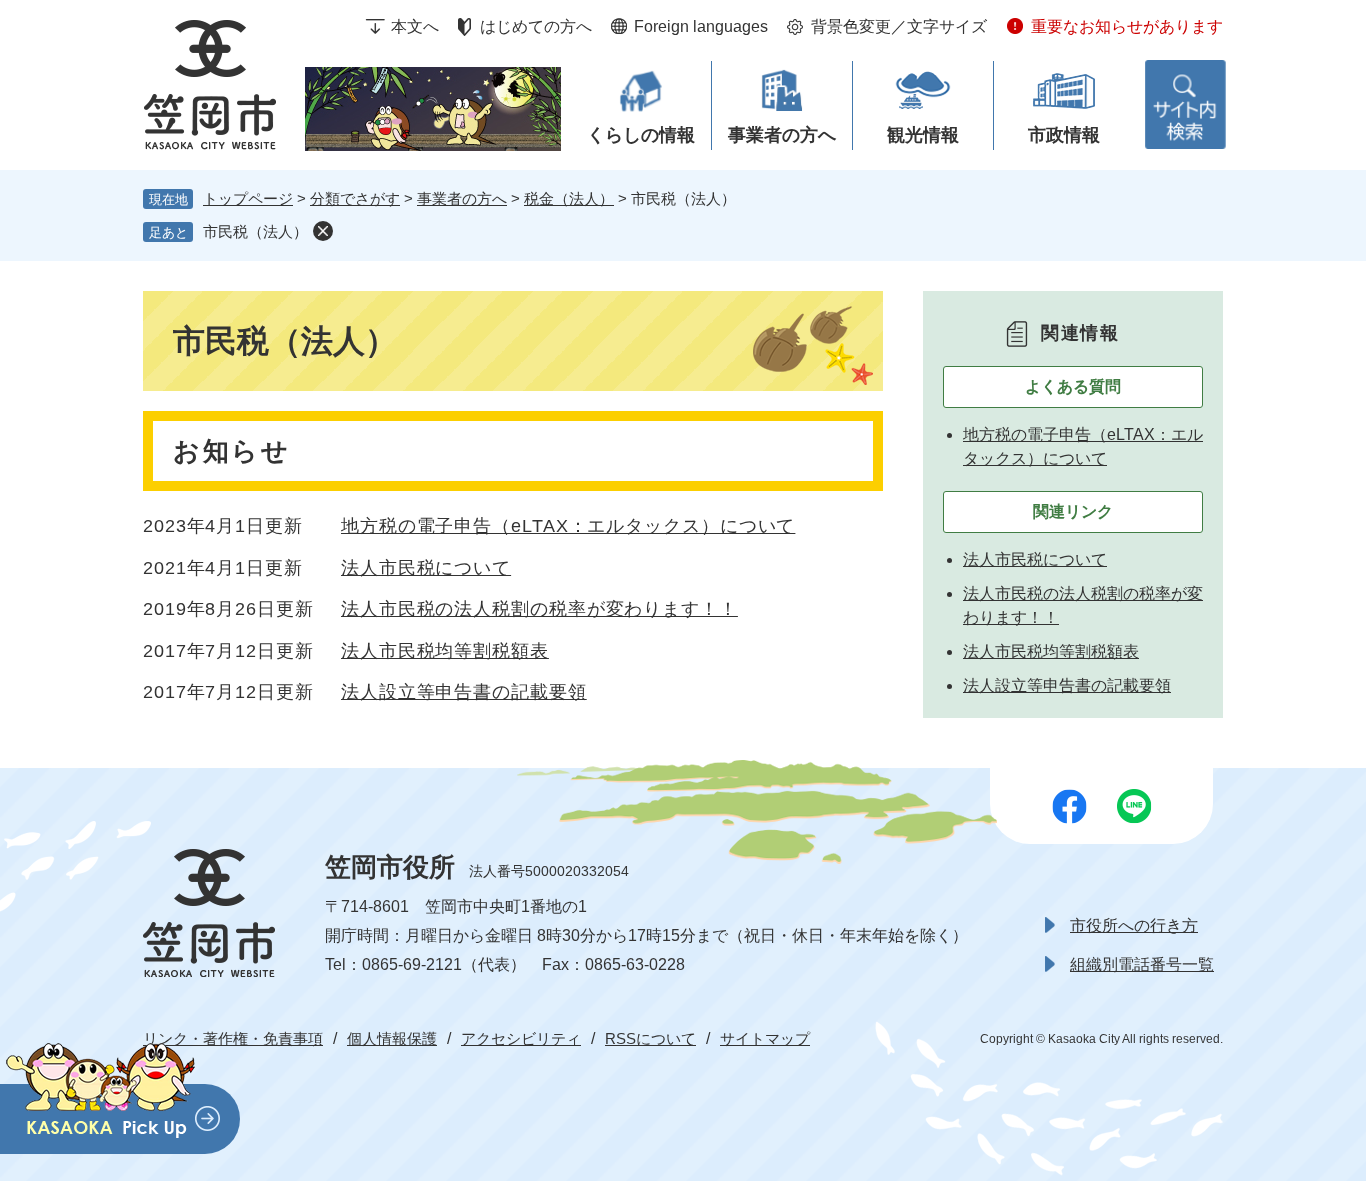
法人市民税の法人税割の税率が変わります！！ (539, 609)
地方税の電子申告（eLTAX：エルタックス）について (568, 526)
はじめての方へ (536, 26)
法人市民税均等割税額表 (445, 651)
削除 (323, 231)
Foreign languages (701, 26)
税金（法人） (569, 198)
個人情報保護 (392, 1038)
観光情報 (923, 135)
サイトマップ (765, 1038)
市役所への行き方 (1134, 925)
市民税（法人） (255, 231)
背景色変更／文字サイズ (899, 26)
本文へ (415, 26)
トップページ (248, 198)
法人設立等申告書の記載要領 (464, 692)
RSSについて (650, 1038)
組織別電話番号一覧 (1142, 964)
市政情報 (1064, 135)
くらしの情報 (641, 135)
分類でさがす (355, 198)
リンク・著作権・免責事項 (233, 1038)
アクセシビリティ (521, 1038)
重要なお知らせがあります (1127, 26)
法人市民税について (426, 568)
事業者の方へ (782, 135)
